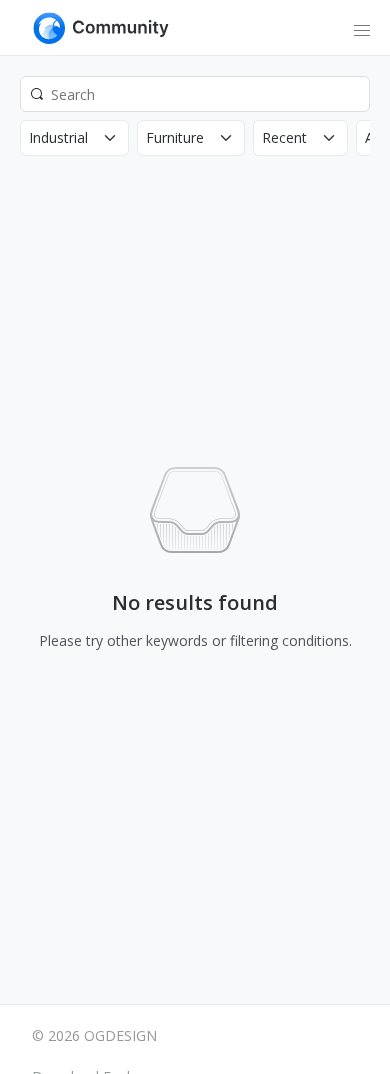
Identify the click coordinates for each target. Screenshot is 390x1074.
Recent (284, 137)
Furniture (175, 137)
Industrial (58, 137)
